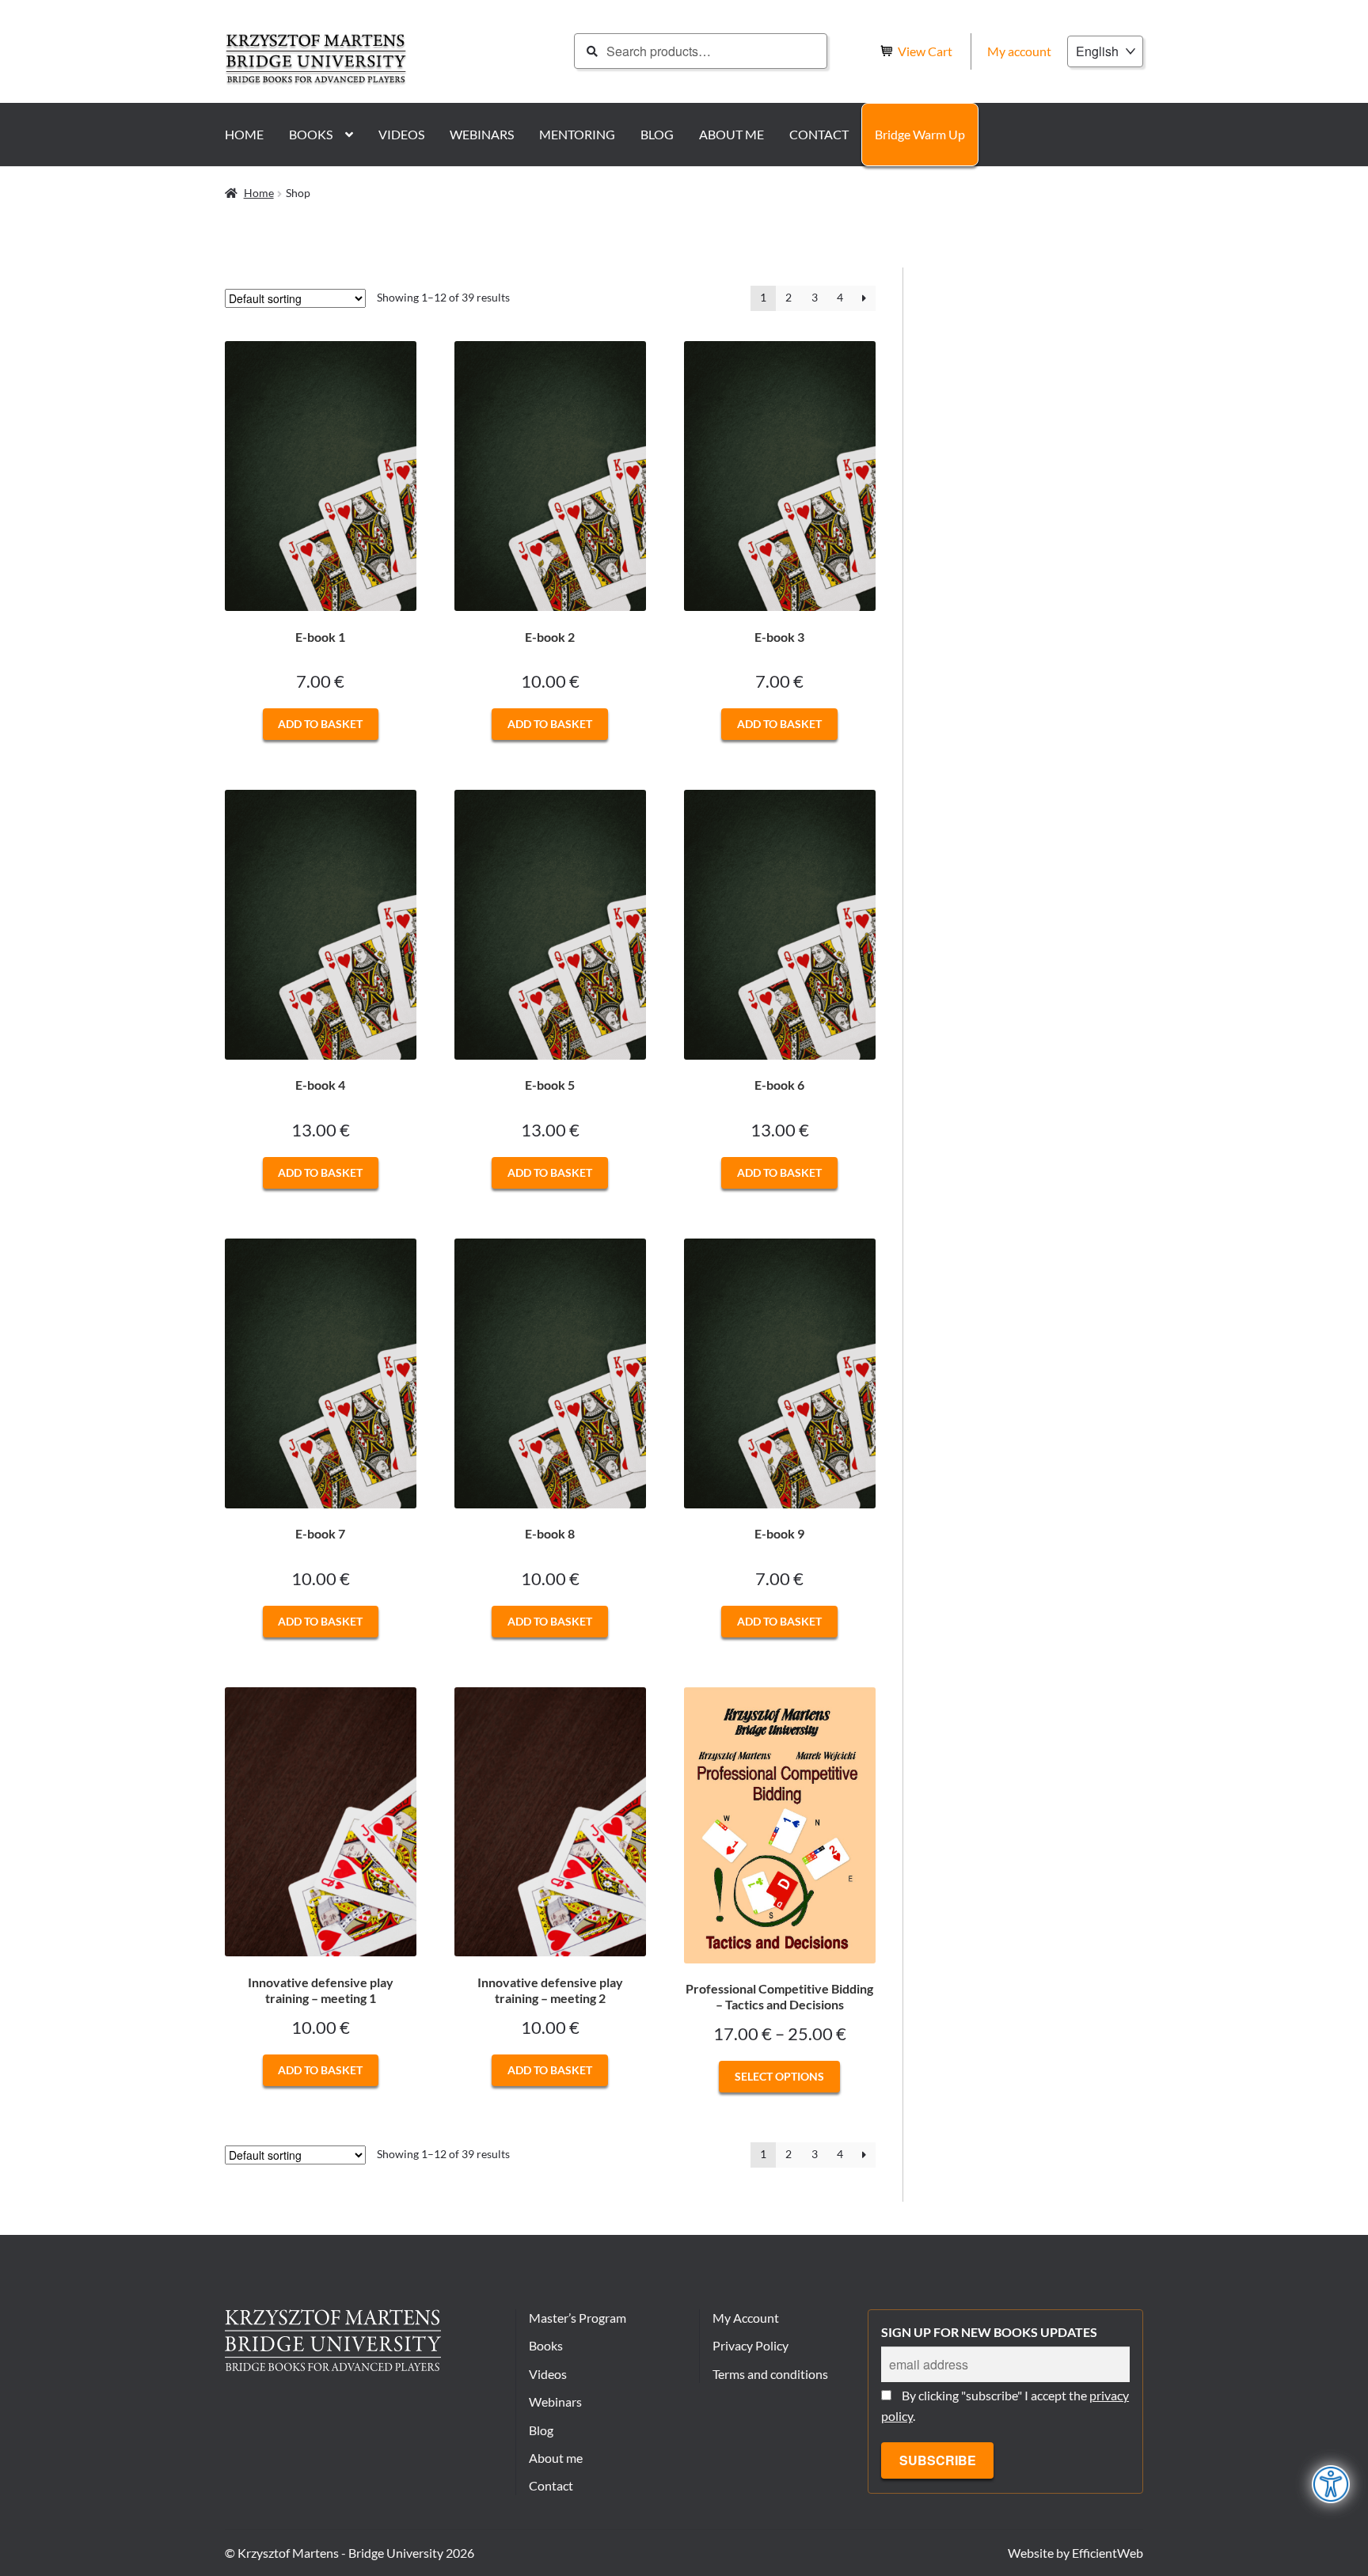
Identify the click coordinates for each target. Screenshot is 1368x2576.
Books (546, 2345)
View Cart (926, 51)
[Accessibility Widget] (1331, 2484)
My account (1019, 51)
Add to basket (320, 724)
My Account (746, 2318)
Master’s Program (578, 2318)
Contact (551, 2485)
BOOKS (311, 134)
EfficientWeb (1108, 2553)
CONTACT (819, 134)
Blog (541, 2430)
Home (259, 193)
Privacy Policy (750, 2345)
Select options (779, 2076)
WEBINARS (482, 134)
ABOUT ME (731, 134)
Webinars (555, 2401)
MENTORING (577, 134)
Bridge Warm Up (920, 134)
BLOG (657, 134)
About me (556, 2458)
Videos (548, 2374)
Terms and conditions (770, 2374)
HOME (244, 134)
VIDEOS (401, 134)
